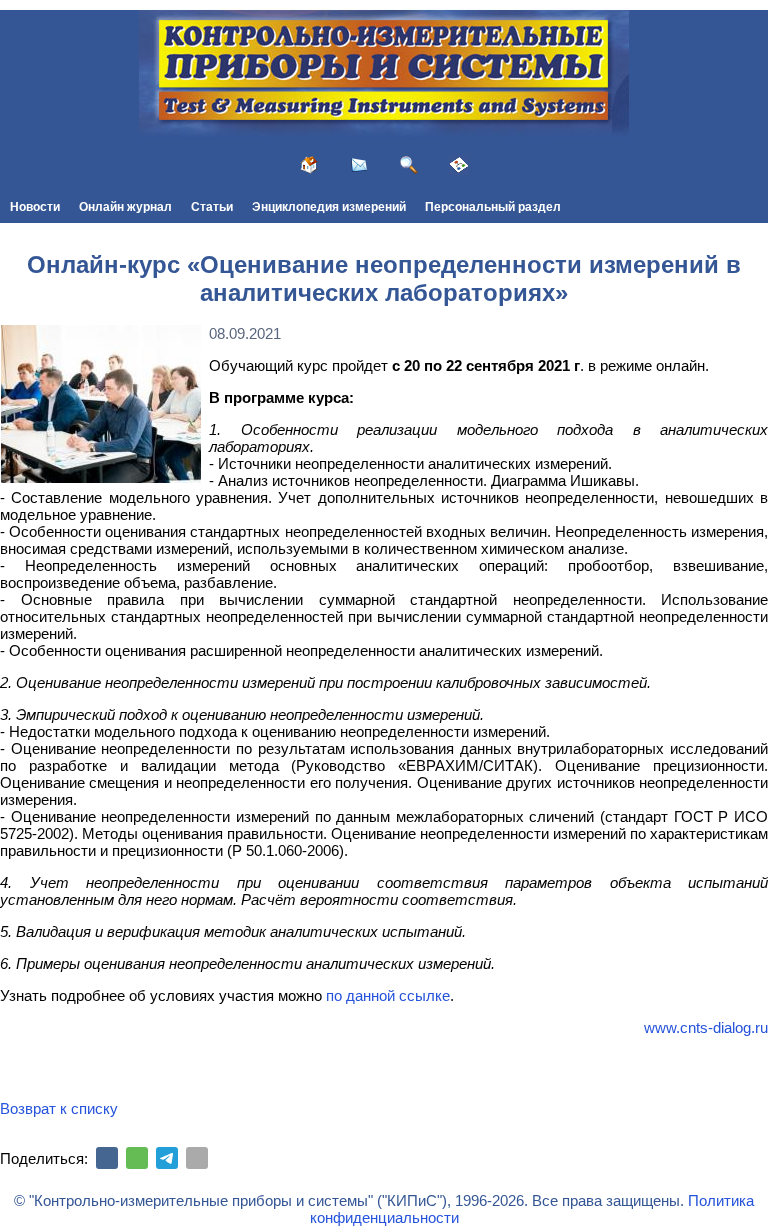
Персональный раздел (493, 207)
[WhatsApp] (137, 1158)
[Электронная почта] (197, 1158)
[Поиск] (409, 165)
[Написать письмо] (359, 165)
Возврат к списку (59, 1108)
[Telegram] (167, 1158)
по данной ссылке (388, 995)
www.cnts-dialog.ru (706, 1027)
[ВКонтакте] (107, 1158)
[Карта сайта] (459, 165)
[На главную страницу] (309, 165)
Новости (35, 207)
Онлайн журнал (125, 207)
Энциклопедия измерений (329, 207)
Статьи (212, 207)
